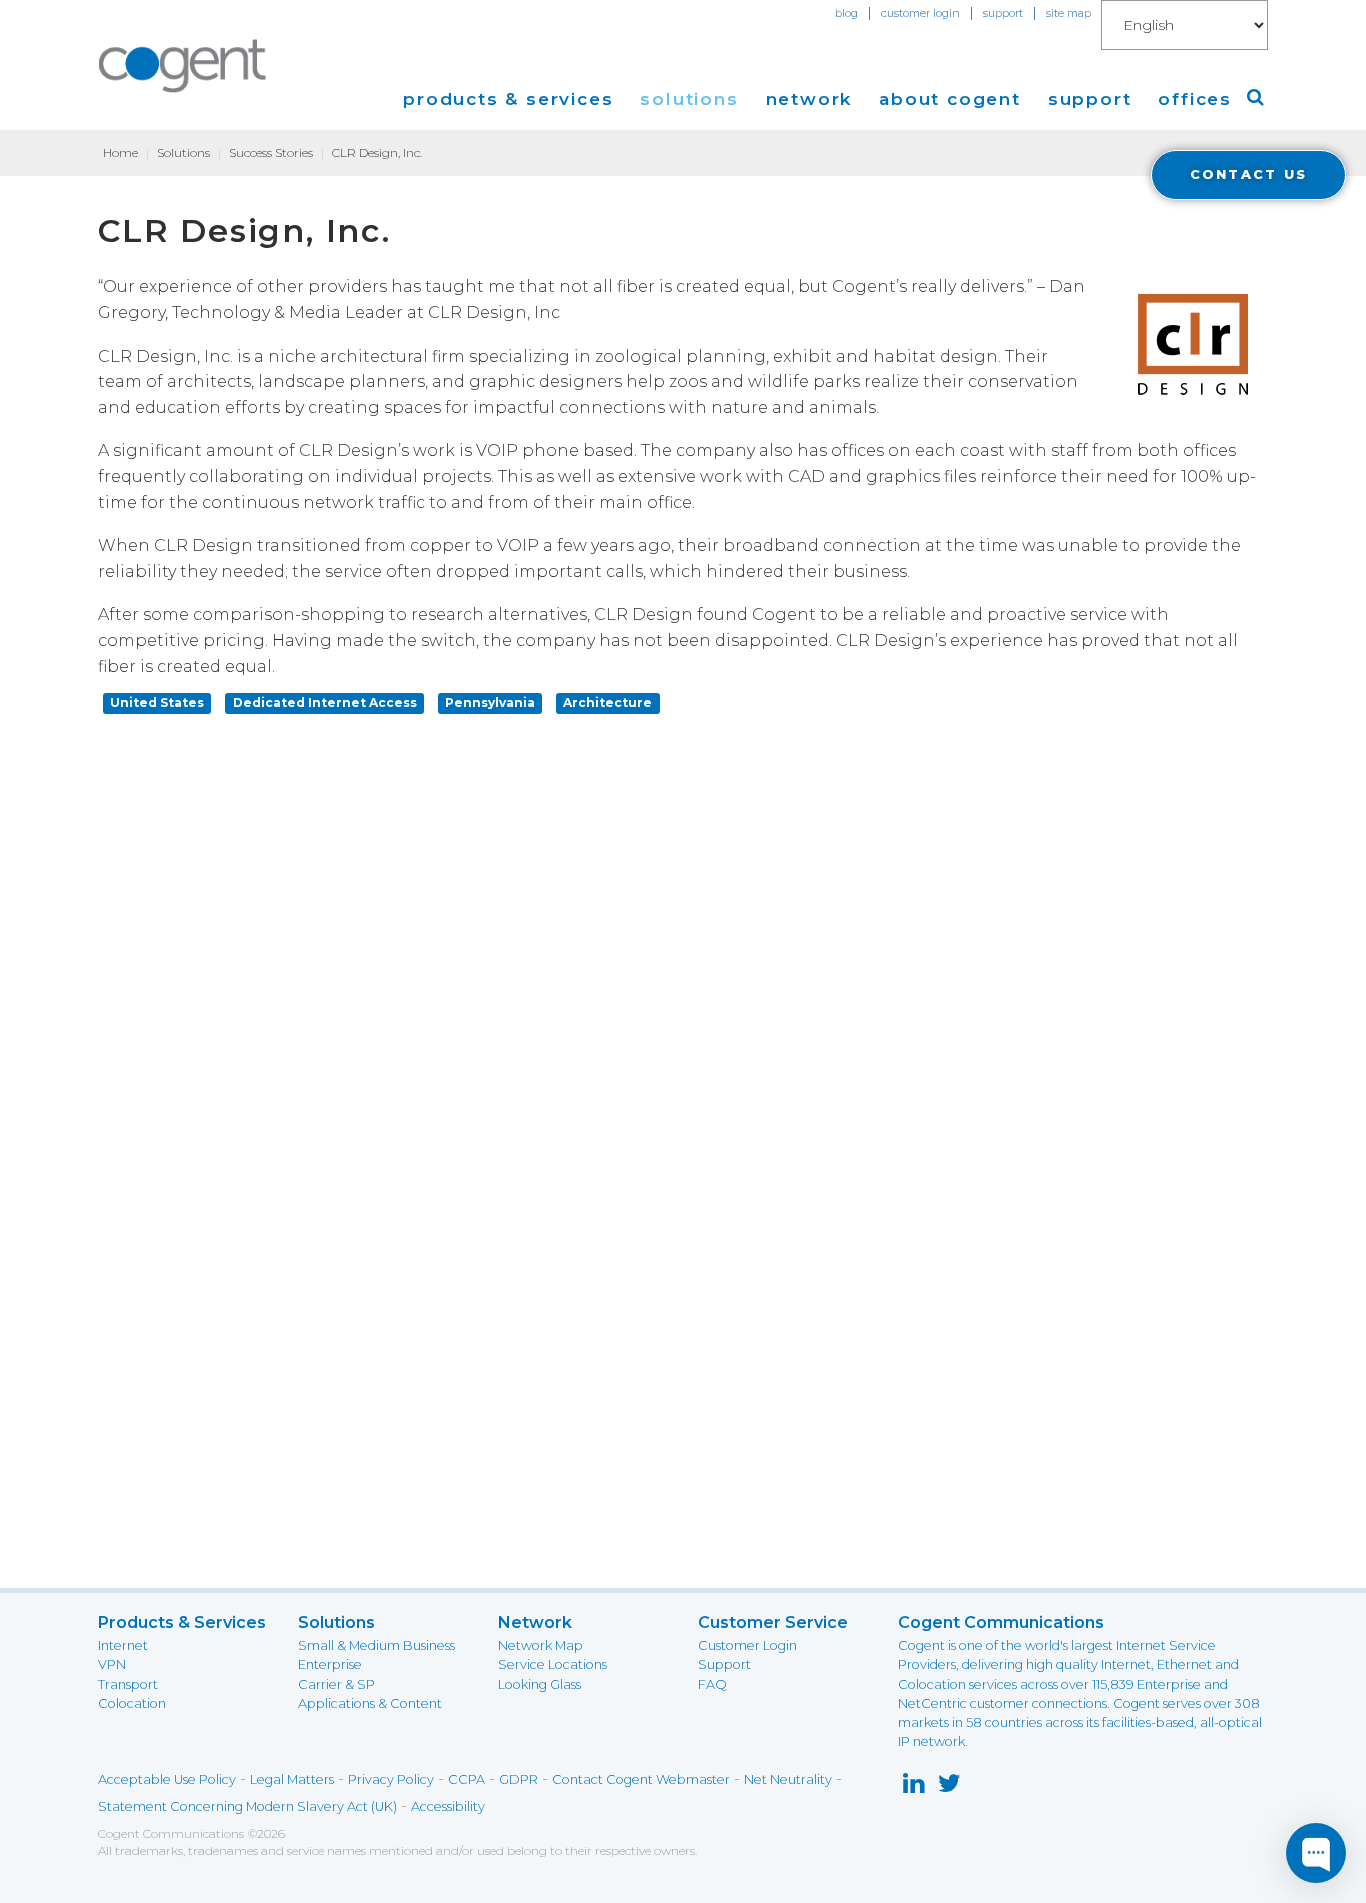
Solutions (183, 152)
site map (1068, 13)
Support (724, 1664)
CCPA (466, 1779)
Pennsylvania (490, 702)
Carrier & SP (336, 1684)
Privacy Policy (391, 1779)
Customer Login (747, 1645)
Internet (123, 1645)
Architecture (607, 702)
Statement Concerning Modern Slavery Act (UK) (247, 1806)
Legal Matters (292, 1779)
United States (157, 702)
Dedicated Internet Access (325, 702)
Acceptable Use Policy (167, 1779)
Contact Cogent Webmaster (641, 1779)
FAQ (712, 1684)
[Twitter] (949, 1787)
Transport (128, 1684)
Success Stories (271, 152)
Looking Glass (539, 1684)
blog (846, 13)
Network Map (540, 1645)
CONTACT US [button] (1249, 174)
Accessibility (448, 1806)
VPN (112, 1664)
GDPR (518, 1779)
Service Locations (552, 1664)
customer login (920, 13)
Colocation (132, 1703)
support (1003, 13)
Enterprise (330, 1664)
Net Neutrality (788, 1779)
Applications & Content (370, 1703)
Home (120, 152)
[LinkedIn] (913, 1787)
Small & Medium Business (376, 1645)
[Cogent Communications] (183, 66)
